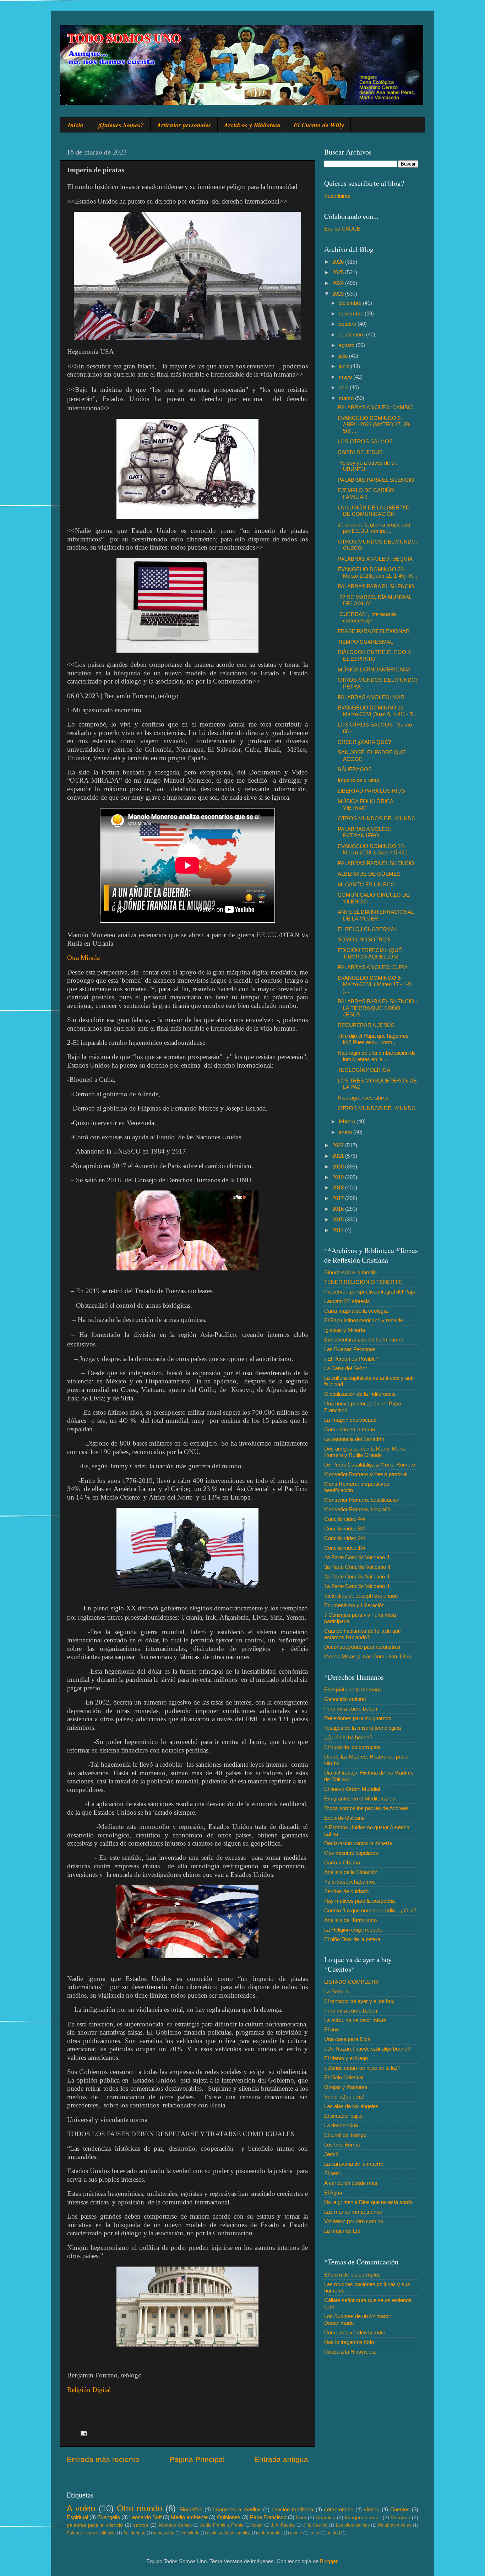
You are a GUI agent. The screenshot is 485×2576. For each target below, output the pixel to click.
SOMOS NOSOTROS (364, 939)
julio (344, 356)
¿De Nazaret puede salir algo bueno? (367, 2049)
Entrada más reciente (103, 2459)
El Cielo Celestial (344, 2077)
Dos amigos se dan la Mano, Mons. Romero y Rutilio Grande (365, 1452)
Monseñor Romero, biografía (357, 1509)
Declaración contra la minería (358, 1843)
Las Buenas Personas (350, 1349)
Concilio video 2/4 (345, 1538)
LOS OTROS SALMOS (365, 441)
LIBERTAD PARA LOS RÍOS (371, 791)
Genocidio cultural (345, 1699)
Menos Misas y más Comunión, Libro (368, 1656)
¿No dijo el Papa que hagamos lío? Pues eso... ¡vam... (373, 1039)
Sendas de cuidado (346, 1891)
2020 (339, 1167)
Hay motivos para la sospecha (359, 1901)
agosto (347, 345)
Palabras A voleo (395, 2525)
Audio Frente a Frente (222, 2525)
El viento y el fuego (346, 2058)
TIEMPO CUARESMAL (365, 642)
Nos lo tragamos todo (349, 2342)
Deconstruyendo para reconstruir (362, 1647)
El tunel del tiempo (345, 2135)
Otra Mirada (83, 958)
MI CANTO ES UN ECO (366, 884)
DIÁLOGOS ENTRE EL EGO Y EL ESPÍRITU (374, 655)
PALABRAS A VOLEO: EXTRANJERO (364, 832)
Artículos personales (184, 125)
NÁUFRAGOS (355, 769)
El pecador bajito (343, 2116)
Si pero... (334, 2173)
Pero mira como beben (351, 1709)
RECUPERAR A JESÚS (366, 1025)
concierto (191, 2533)
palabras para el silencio (95, 2525)
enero (346, 1132)
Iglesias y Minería (345, 1330)
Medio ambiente (189, 2517)
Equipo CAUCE (342, 229)
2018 (339, 1187)
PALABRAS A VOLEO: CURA (373, 967)
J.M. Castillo (315, 2525)
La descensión (341, 2125)
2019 (339, 1177)
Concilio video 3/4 (345, 1529)
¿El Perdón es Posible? (351, 1359)
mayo (346, 377)
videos (372, 2509)
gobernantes (270, 2533)
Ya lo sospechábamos (350, 1882)
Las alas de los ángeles (351, 2106)
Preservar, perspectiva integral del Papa (370, 1292)
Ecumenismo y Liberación (354, 1605)
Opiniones (229, 2517)
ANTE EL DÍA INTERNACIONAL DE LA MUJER (376, 915)
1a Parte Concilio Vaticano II (357, 1586)
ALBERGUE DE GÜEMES (369, 874)
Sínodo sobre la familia (350, 1272)
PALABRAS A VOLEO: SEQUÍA (375, 559)
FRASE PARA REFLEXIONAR (374, 631)
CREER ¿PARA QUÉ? (364, 742)
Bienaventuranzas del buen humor (364, 1340)
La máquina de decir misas (355, 2020)
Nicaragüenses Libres (363, 1098)
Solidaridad (134, 2533)
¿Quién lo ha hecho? (348, 1737)
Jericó (331, 2154)
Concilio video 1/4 (345, 1548)
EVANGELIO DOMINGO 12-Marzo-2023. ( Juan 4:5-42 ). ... (376, 849)
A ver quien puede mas (351, 2183)
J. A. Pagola (283, 2525)
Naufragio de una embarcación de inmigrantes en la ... (377, 1056)
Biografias (191, 2509)
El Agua (333, 2192)
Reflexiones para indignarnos (358, 1718)
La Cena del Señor (346, 1368)
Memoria (400, 2518)
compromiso (339, 2509)
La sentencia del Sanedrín (354, 1439)
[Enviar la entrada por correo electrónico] (83, 2433)
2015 (339, 1219)
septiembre (352, 334)
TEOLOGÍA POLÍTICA (364, 1070)
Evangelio (109, 2517)
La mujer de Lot (342, 2231)
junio (345, 366)
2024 (339, 283)
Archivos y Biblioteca (252, 125)
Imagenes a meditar (237, 2509)
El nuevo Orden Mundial (352, 1789)
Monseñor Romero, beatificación (362, 1500)
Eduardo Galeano (344, 1818)
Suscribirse (337, 196)
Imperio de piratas (358, 780)
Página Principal (197, 2459)
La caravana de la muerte (354, 2164)
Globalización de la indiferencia (360, 1394)
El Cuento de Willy (319, 125)
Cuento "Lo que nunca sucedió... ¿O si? (370, 1910)
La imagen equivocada (350, 1420)
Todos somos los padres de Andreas (366, 1808)
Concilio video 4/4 (345, 1519)
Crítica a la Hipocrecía (350, 2352)
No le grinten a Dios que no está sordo (368, 2202)
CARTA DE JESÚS (360, 452)
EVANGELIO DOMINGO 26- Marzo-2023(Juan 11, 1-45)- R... (377, 573)
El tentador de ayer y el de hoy (359, 2001)
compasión (164, 2533)
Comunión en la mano (350, 1429)
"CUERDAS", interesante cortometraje (367, 617)
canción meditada (292, 2509)
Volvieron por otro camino (354, 2221)
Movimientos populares (351, 1853)
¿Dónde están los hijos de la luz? (362, 2068)
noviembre (352, 314)
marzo (347, 398)
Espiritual (77, 2517)
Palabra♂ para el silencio (91, 2533)
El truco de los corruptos (352, 1747)
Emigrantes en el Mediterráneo (360, 1799)
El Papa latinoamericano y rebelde (364, 1320)
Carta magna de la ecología (356, 1311)
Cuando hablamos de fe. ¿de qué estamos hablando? (363, 1634)
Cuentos (400, 2509)
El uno (331, 2029)
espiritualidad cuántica (229, 2533)
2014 (339, 1230)
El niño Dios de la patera (352, 1939)
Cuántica (326, 2518)
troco (314, 2533)
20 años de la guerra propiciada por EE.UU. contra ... (374, 528)
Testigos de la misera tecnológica (363, 1728)
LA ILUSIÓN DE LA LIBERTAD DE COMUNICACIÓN (374, 511)
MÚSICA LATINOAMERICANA (374, 669)
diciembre (351, 303)
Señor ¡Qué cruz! (344, 2097)
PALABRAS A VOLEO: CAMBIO (376, 407)
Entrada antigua (281, 2459)
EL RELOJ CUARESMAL (367, 929)
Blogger (329, 2561)
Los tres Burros (342, 2145)
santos (141, 2525)
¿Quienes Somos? (120, 125)
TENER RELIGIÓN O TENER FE (363, 1282)
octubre (348, 324)
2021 (339, 1156)
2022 (339, 1145)
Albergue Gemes (175, 2525)
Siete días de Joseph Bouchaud (361, 1596)
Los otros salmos (353, 2525)
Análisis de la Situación (351, 1872)
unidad (333, 2533)
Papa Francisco (268, 2517)
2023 (339, 294)
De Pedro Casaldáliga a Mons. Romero (370, 1465)
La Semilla (336, 1991)
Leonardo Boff (145, 2517)
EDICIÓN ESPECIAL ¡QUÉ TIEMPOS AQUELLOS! (370, 953)
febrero (348, 1121)
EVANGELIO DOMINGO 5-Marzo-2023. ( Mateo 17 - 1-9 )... (374, 984)
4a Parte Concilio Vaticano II (357, 1557)
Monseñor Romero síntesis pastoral (366, 1474)
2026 (339, 262)
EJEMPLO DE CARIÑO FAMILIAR (366, 493)
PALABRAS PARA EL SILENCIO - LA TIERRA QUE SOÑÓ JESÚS (378, 1008)
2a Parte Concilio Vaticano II (357, 1576)
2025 (339, 272)
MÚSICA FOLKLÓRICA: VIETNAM (366, 804)
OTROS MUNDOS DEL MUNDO (377, 818)
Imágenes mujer (363, 2518)
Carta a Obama (342, 1862)
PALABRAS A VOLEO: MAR (371, 697)
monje (296, 2533)
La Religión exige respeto (353, 1930)
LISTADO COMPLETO (351, 1982)
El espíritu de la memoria (353, 1689)
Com (301, 2518)
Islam (257, 2525)
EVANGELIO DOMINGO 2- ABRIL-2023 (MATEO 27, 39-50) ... (374, 425)
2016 (339, 1209)
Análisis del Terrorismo (350, 1920)
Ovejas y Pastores (346, 2087)
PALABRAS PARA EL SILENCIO (376, 480)
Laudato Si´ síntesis (347, 1301)
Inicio (76, 125)
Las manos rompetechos (353, 2212)
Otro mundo (140, 2508)
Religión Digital (89, 2390)
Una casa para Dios (347, 2039)
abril (344, 387)
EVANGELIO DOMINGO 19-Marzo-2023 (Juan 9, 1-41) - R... (378, 711)
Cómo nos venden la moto (355, 2332)
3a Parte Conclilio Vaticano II (357, 1567)
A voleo (81, 2508)
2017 (339, 1198)
